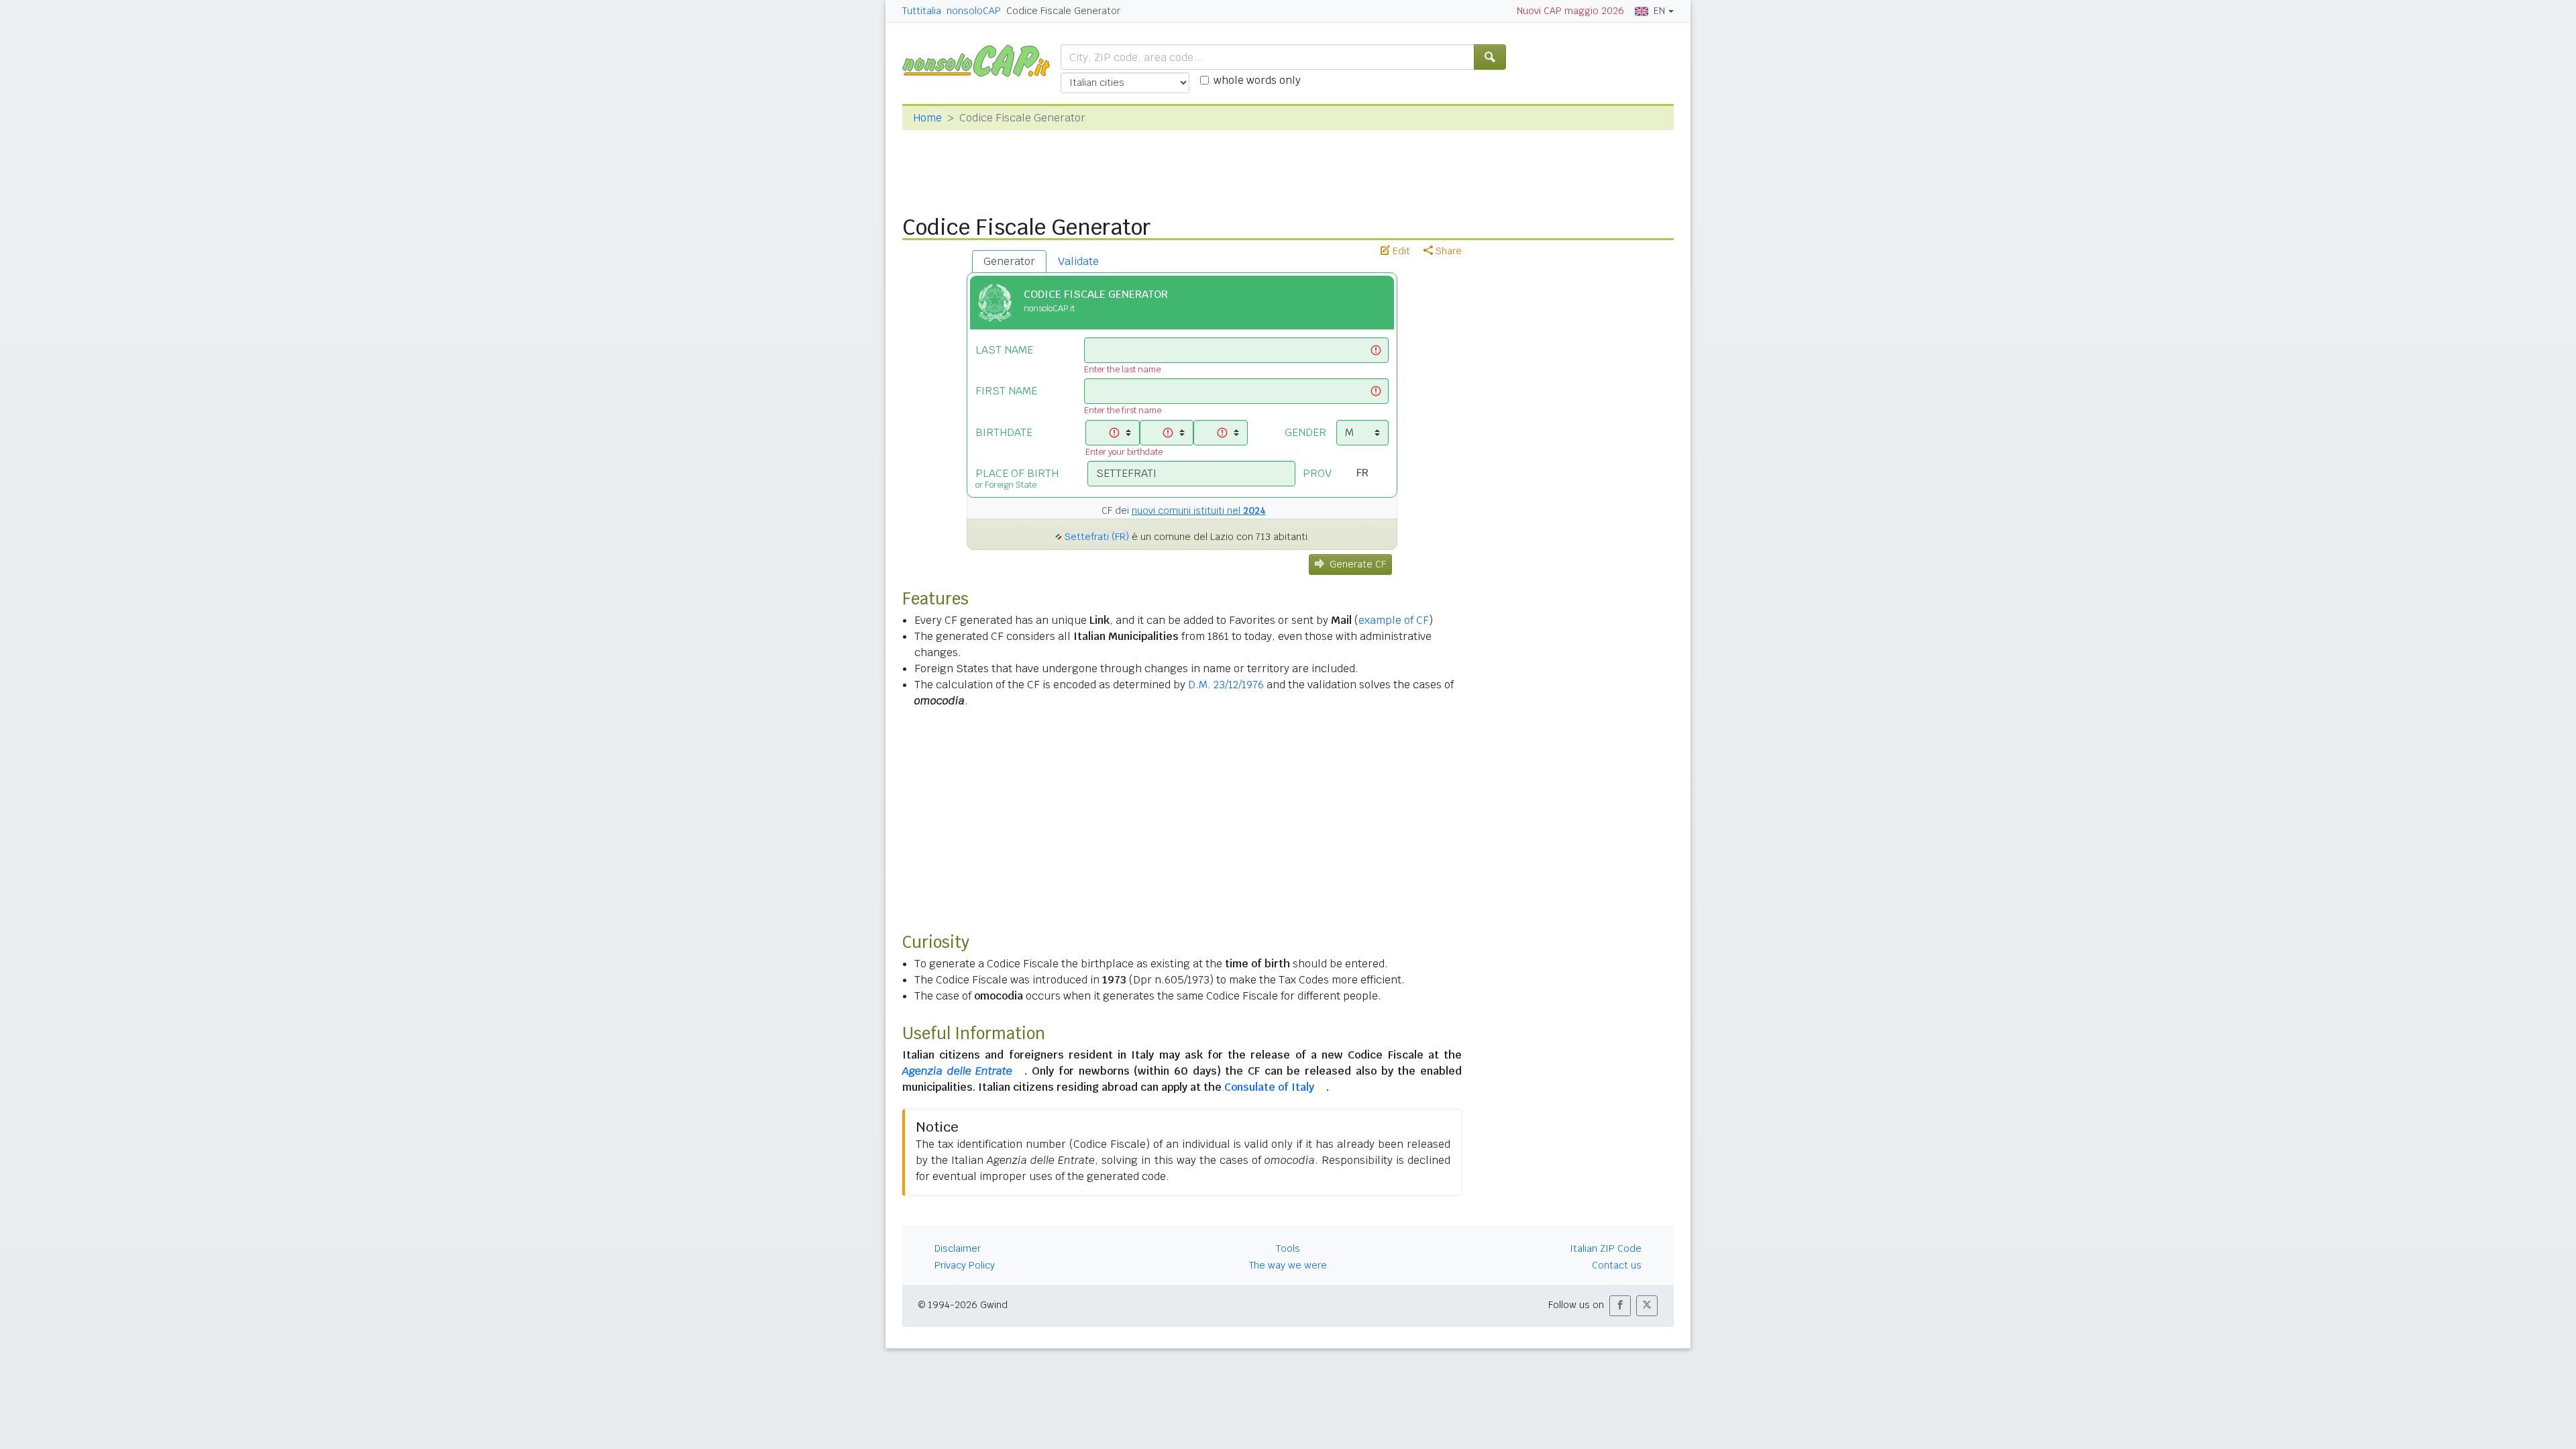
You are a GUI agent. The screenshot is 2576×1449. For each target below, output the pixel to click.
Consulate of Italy (1269, 1087)
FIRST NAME (1006, 391)
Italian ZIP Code (1606, 1248)
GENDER (1305, 432)
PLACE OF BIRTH (1017, 478)
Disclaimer (958, 1248)
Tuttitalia (922, 11)
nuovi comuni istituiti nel (1199, 511)
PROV (1317, 473)
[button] (1620, 1306)
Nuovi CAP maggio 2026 (1570, 11)
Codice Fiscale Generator (1063, 11)
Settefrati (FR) (1097, 537)
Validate (1078, 261)
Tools (1288, 1248)
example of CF (1394, 620)
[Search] (1490, 57)
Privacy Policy (965, 1265)
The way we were (1288, 1265)
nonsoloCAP (974, 11)
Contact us (1617, 1265)
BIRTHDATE (1004, 432)
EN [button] (1659, 11)
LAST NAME (1004, 350)
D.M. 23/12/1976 (1226, 685)
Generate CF (1358, 564)
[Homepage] (981, 60)
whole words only (1257, 80)
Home (927, 118)
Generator (1009, 261)
